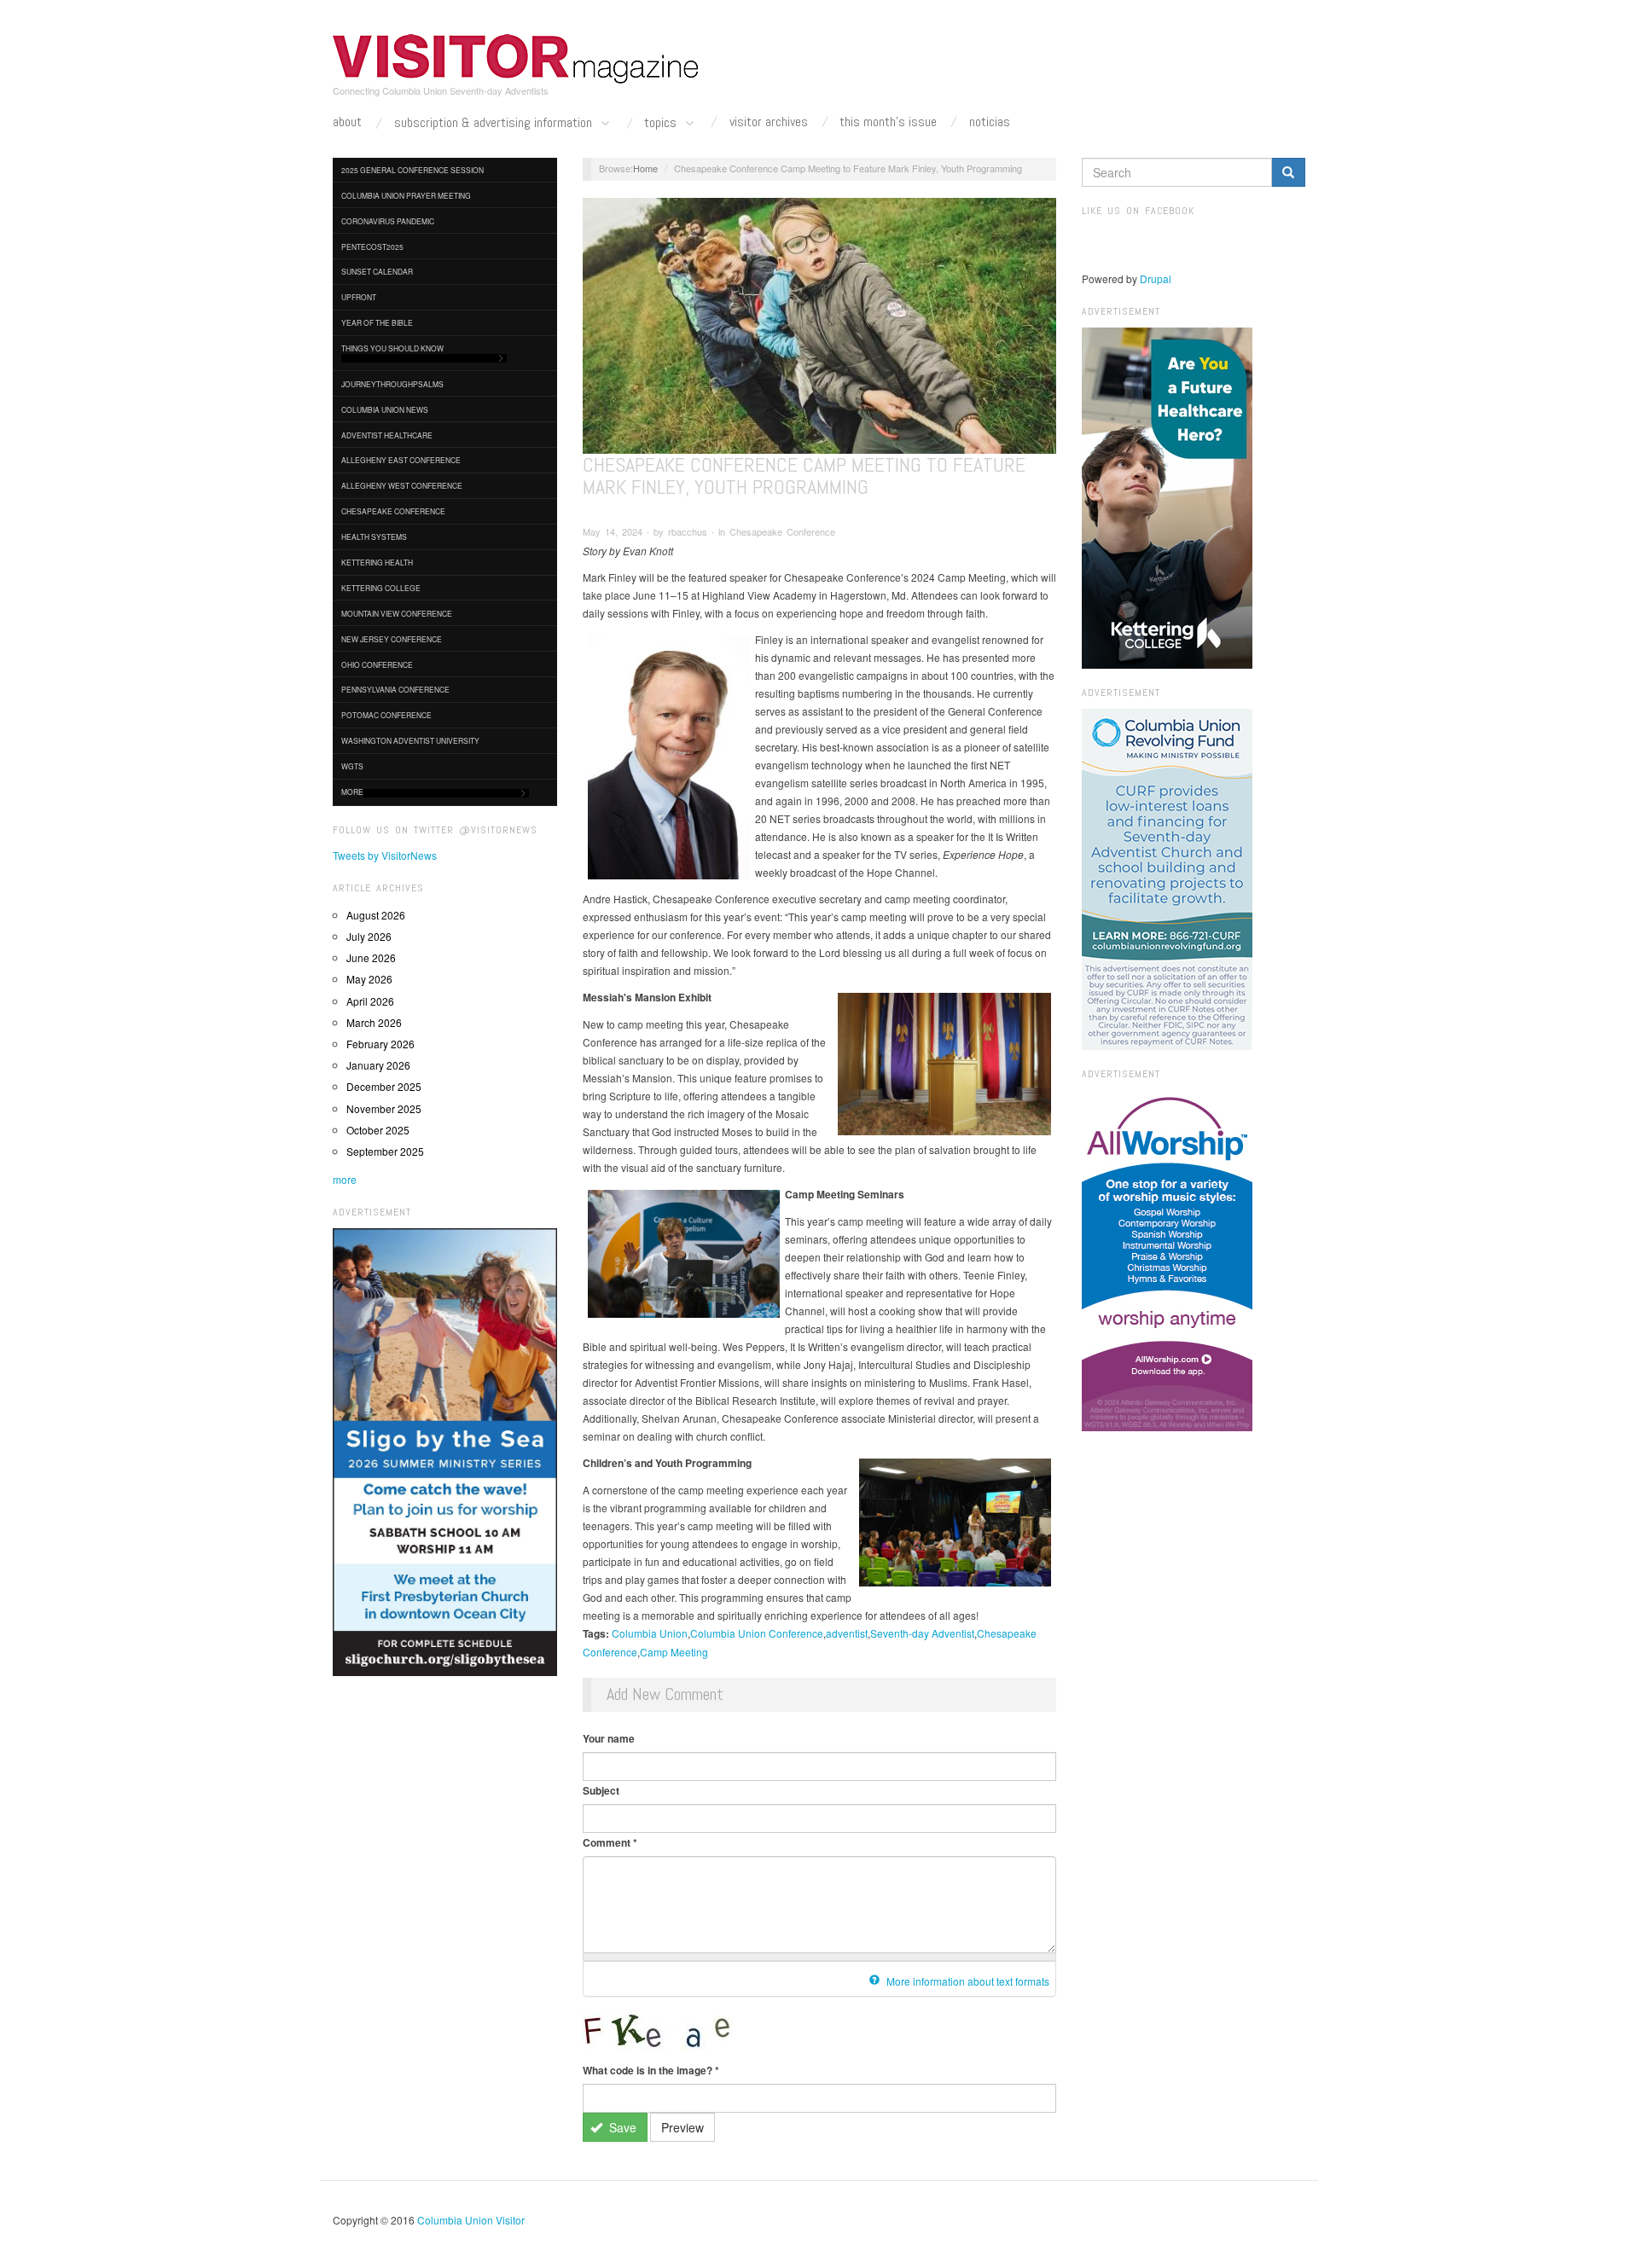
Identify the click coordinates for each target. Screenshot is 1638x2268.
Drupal (1156, 278)
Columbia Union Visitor (471, 2220)
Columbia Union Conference (757, 1633)
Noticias (990, 122)
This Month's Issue (888, 122)
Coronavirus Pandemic (388, 221)
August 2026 (376, 915)
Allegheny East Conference (401, 460)
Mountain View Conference (397, 613)
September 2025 (385, 1151)
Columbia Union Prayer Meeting (406, 195)
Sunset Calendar (377, 271)
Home (645, 168)
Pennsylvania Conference (395, 689)
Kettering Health (377, 562)
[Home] (516, 59)
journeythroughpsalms (392, 384)
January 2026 (378, 1065)
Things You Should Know (392, 348)
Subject (601, 1790)
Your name (609, 1738)
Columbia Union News (385, 409)
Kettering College (381, 588)
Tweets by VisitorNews (385, 855)
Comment (610, 1842)
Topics (662, 123)
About (347, 122)
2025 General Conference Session (412, 170)
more (345, 1179)
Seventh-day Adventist (922, 1633)
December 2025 (384, 1086)
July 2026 (369, 936)
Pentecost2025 (372, 247)
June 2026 (371, 957)
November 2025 (384, 1108)
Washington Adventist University (410, 740)
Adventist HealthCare (387, 435)
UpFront (359, 297)
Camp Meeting (674, 1652)
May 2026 (369, 979)
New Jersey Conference (392, 639)
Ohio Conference (377, 664)
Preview (682, 2127)
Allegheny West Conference (402, 485)
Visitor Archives (769, 122)
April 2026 (370, 1001)
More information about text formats (967, 1981)
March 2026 (374, 1022)
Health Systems (374, 537)
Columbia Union (650, 1633)
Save (621, 2127)
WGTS (352, 766)
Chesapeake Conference (393, 511)
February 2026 (380, 1044)
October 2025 (378, 1130)
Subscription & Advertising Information (495, 123)
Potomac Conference (386, 715)
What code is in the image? (651, 2070)
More (352, 792)
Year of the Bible (377, 322)
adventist (847, 1633)
